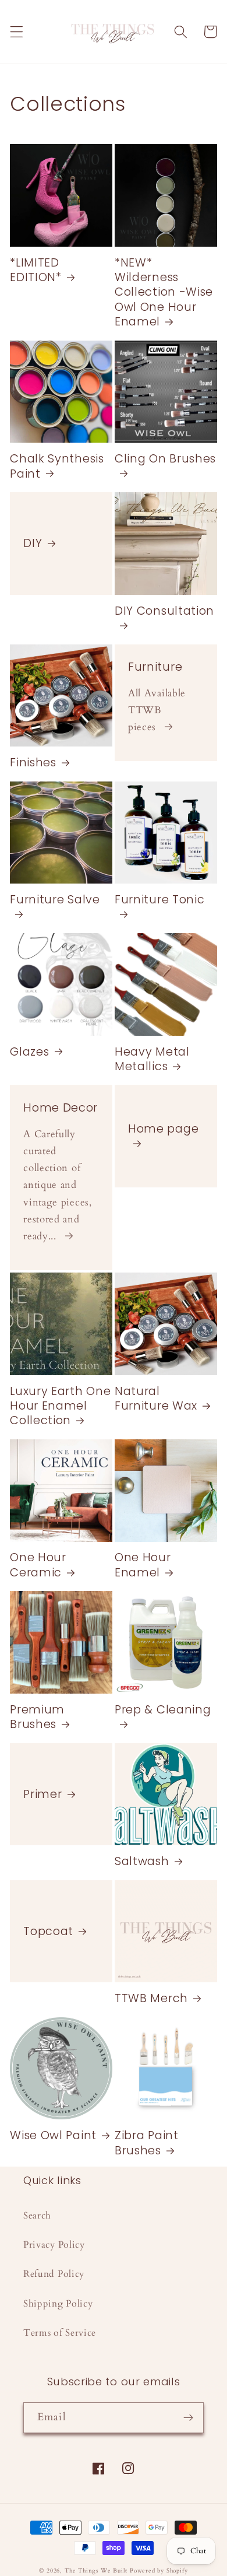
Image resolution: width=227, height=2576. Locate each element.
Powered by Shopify (159, 2571)
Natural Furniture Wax (156, 1399)
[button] (17, 32)
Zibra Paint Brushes (147, 2143)
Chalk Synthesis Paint (57, 466)
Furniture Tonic (159, 900)
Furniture (155, 667)
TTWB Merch (151, 1998)
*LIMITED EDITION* (36, 270)
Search (37, 2216)
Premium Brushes (37, 1717)
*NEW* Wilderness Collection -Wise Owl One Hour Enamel (164, 292)
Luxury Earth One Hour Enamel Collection (60, 1406)
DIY (33, 543)
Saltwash (142, 1861)
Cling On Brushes (165, 459)
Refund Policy (54, 2274)
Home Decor (61, 1108)
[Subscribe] (188, 2418)
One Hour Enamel (143, 1565)
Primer (42, 1794)
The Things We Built (96, 2571)
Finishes (33, 763)
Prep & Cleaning (163, 1710)
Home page (163, 1129)
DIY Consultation (164, 611)
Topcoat (48, 1931)
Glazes (29, 1052)
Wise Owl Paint (53, 2135)
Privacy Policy (54, 2245)
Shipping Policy (58, 2304)
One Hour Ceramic (38, 1565)
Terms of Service (60, 2333)
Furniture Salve (55, 900)
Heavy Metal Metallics (152, 1059)
